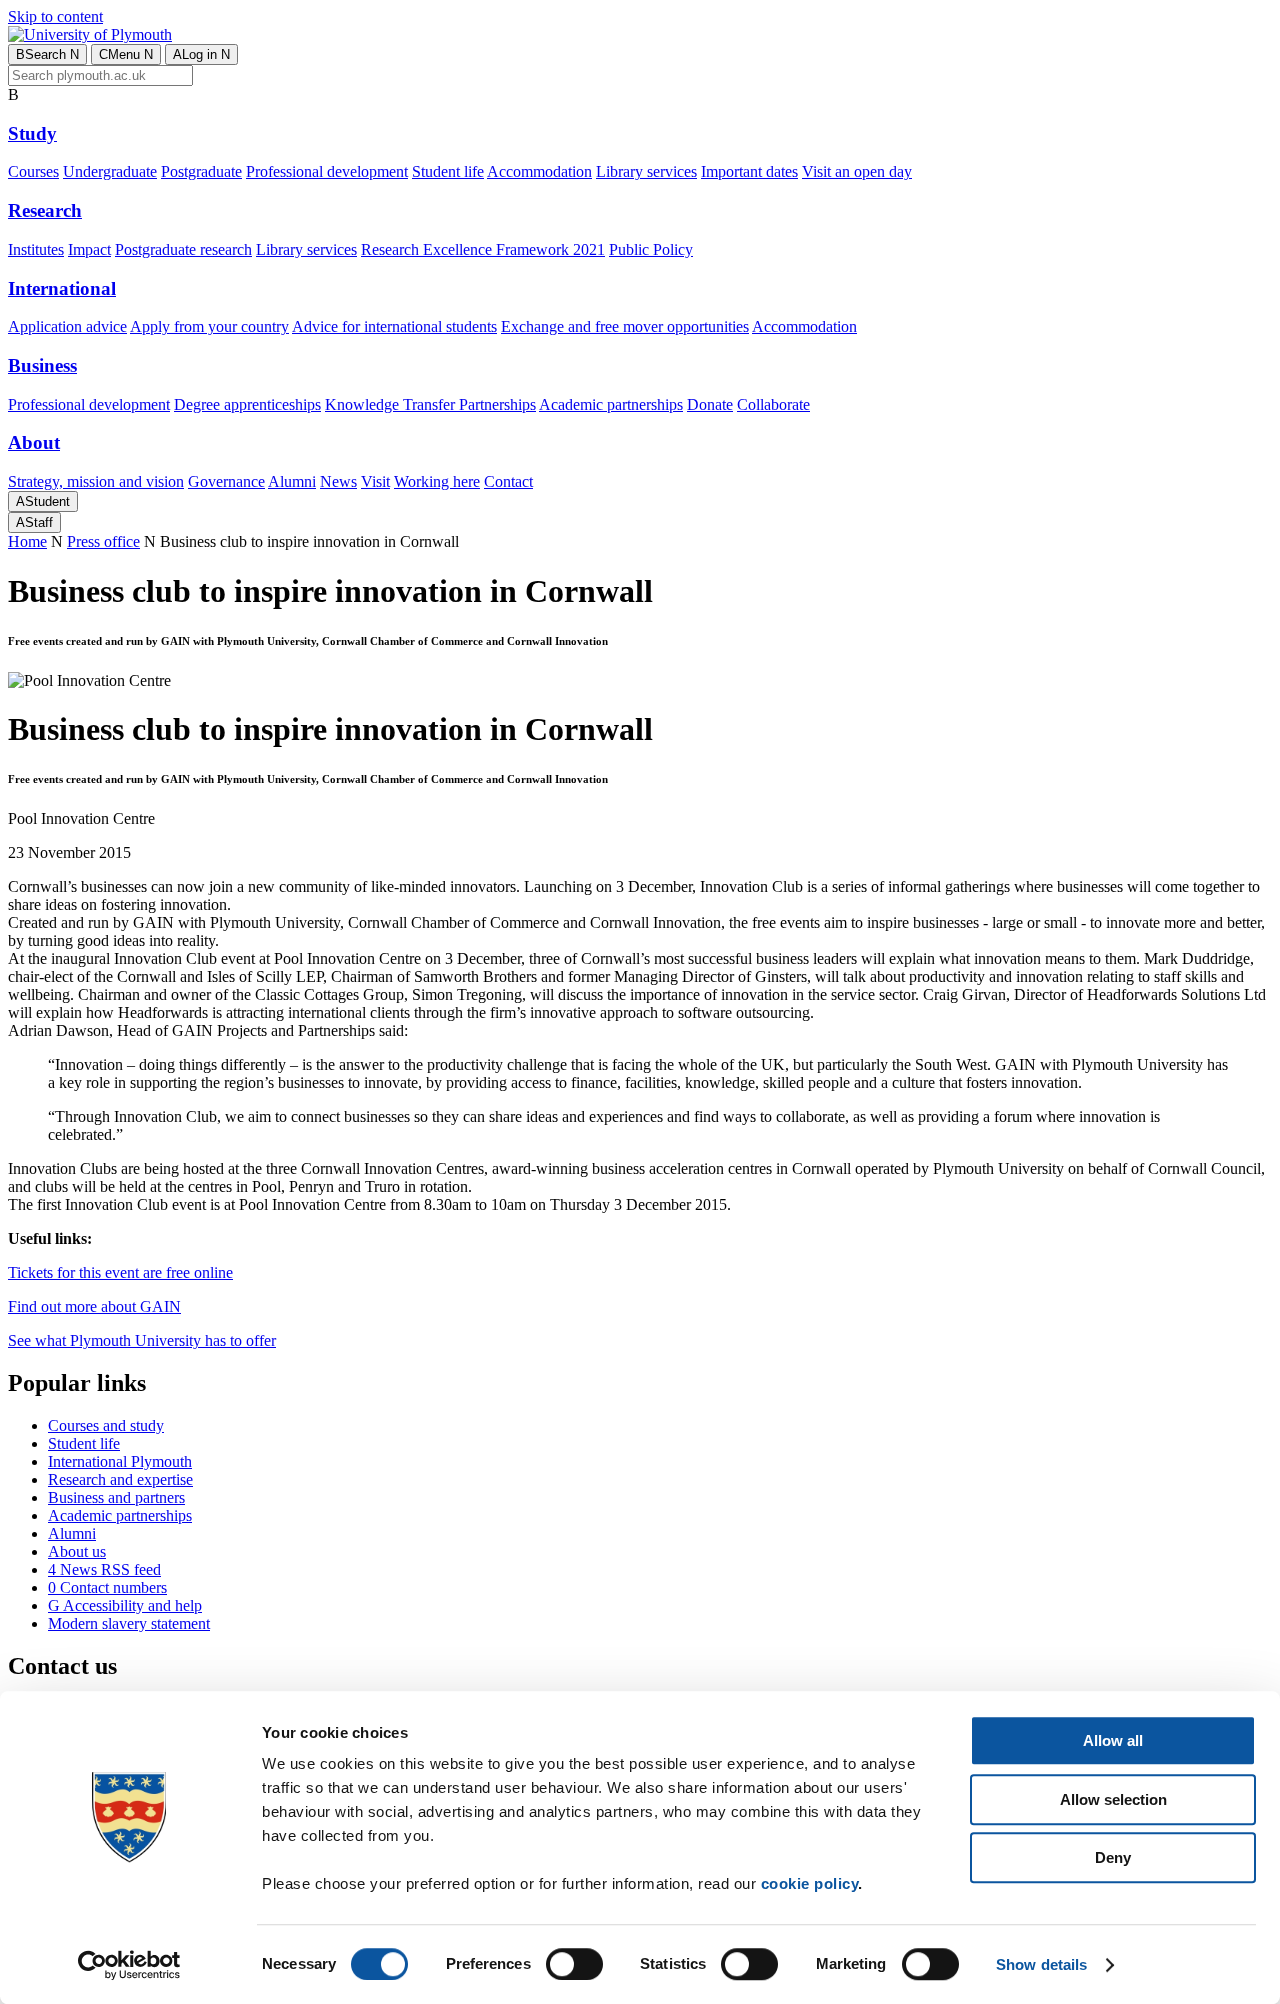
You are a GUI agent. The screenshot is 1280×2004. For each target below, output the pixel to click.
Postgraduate (201, 171)
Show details (1041, 1964)
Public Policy (651, 249)
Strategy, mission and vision (96, 481)
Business (42, 365)
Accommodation (539, 171)
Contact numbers (107, 1587)
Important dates (749, 171)
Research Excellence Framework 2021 (483, 249)
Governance (226, 481)
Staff (34, 522)
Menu (126, 54)
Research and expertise (120, 1479)
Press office (103, 541)
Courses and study (106, 1425)
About (34, 442)
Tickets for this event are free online (120, 1272)
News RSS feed (104, 1569)
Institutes (36, 249)
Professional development (327, 171)
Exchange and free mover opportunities (625, 326)
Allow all (1113, 1740)
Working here (437, 481)
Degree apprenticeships (247, 404)
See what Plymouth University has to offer (142, 1340)
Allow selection (1113, 1799)
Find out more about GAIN (94, 1306)
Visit (375, 481)
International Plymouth (120, 1461)
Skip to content (55, 16)
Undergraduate (110, 171)
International (62, 288)
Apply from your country (209, 326)
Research (45, 210)
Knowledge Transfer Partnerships (430, 404)
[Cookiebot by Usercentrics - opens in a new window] (129, 1965)
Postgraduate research (183, 249)
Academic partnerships (611, 404)
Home (27, 541)
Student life (448, 171)
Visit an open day (857, 171)
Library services (646, 171)
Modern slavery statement (129, 1623)
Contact (508, 481)
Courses (33, 171)
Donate (710, 404)
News (338, 481)
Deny (1113, 1857)
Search (47, 54)
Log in (201, 54)
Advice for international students (394, 326)
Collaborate (773, 404)
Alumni (292, 481)
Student (43, 501)
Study (32, 133)
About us (77, 1551)
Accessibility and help (125, 1605)
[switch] (574, 1964)
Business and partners (116, 1497)
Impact (89, 249)
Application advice (67, 326)
